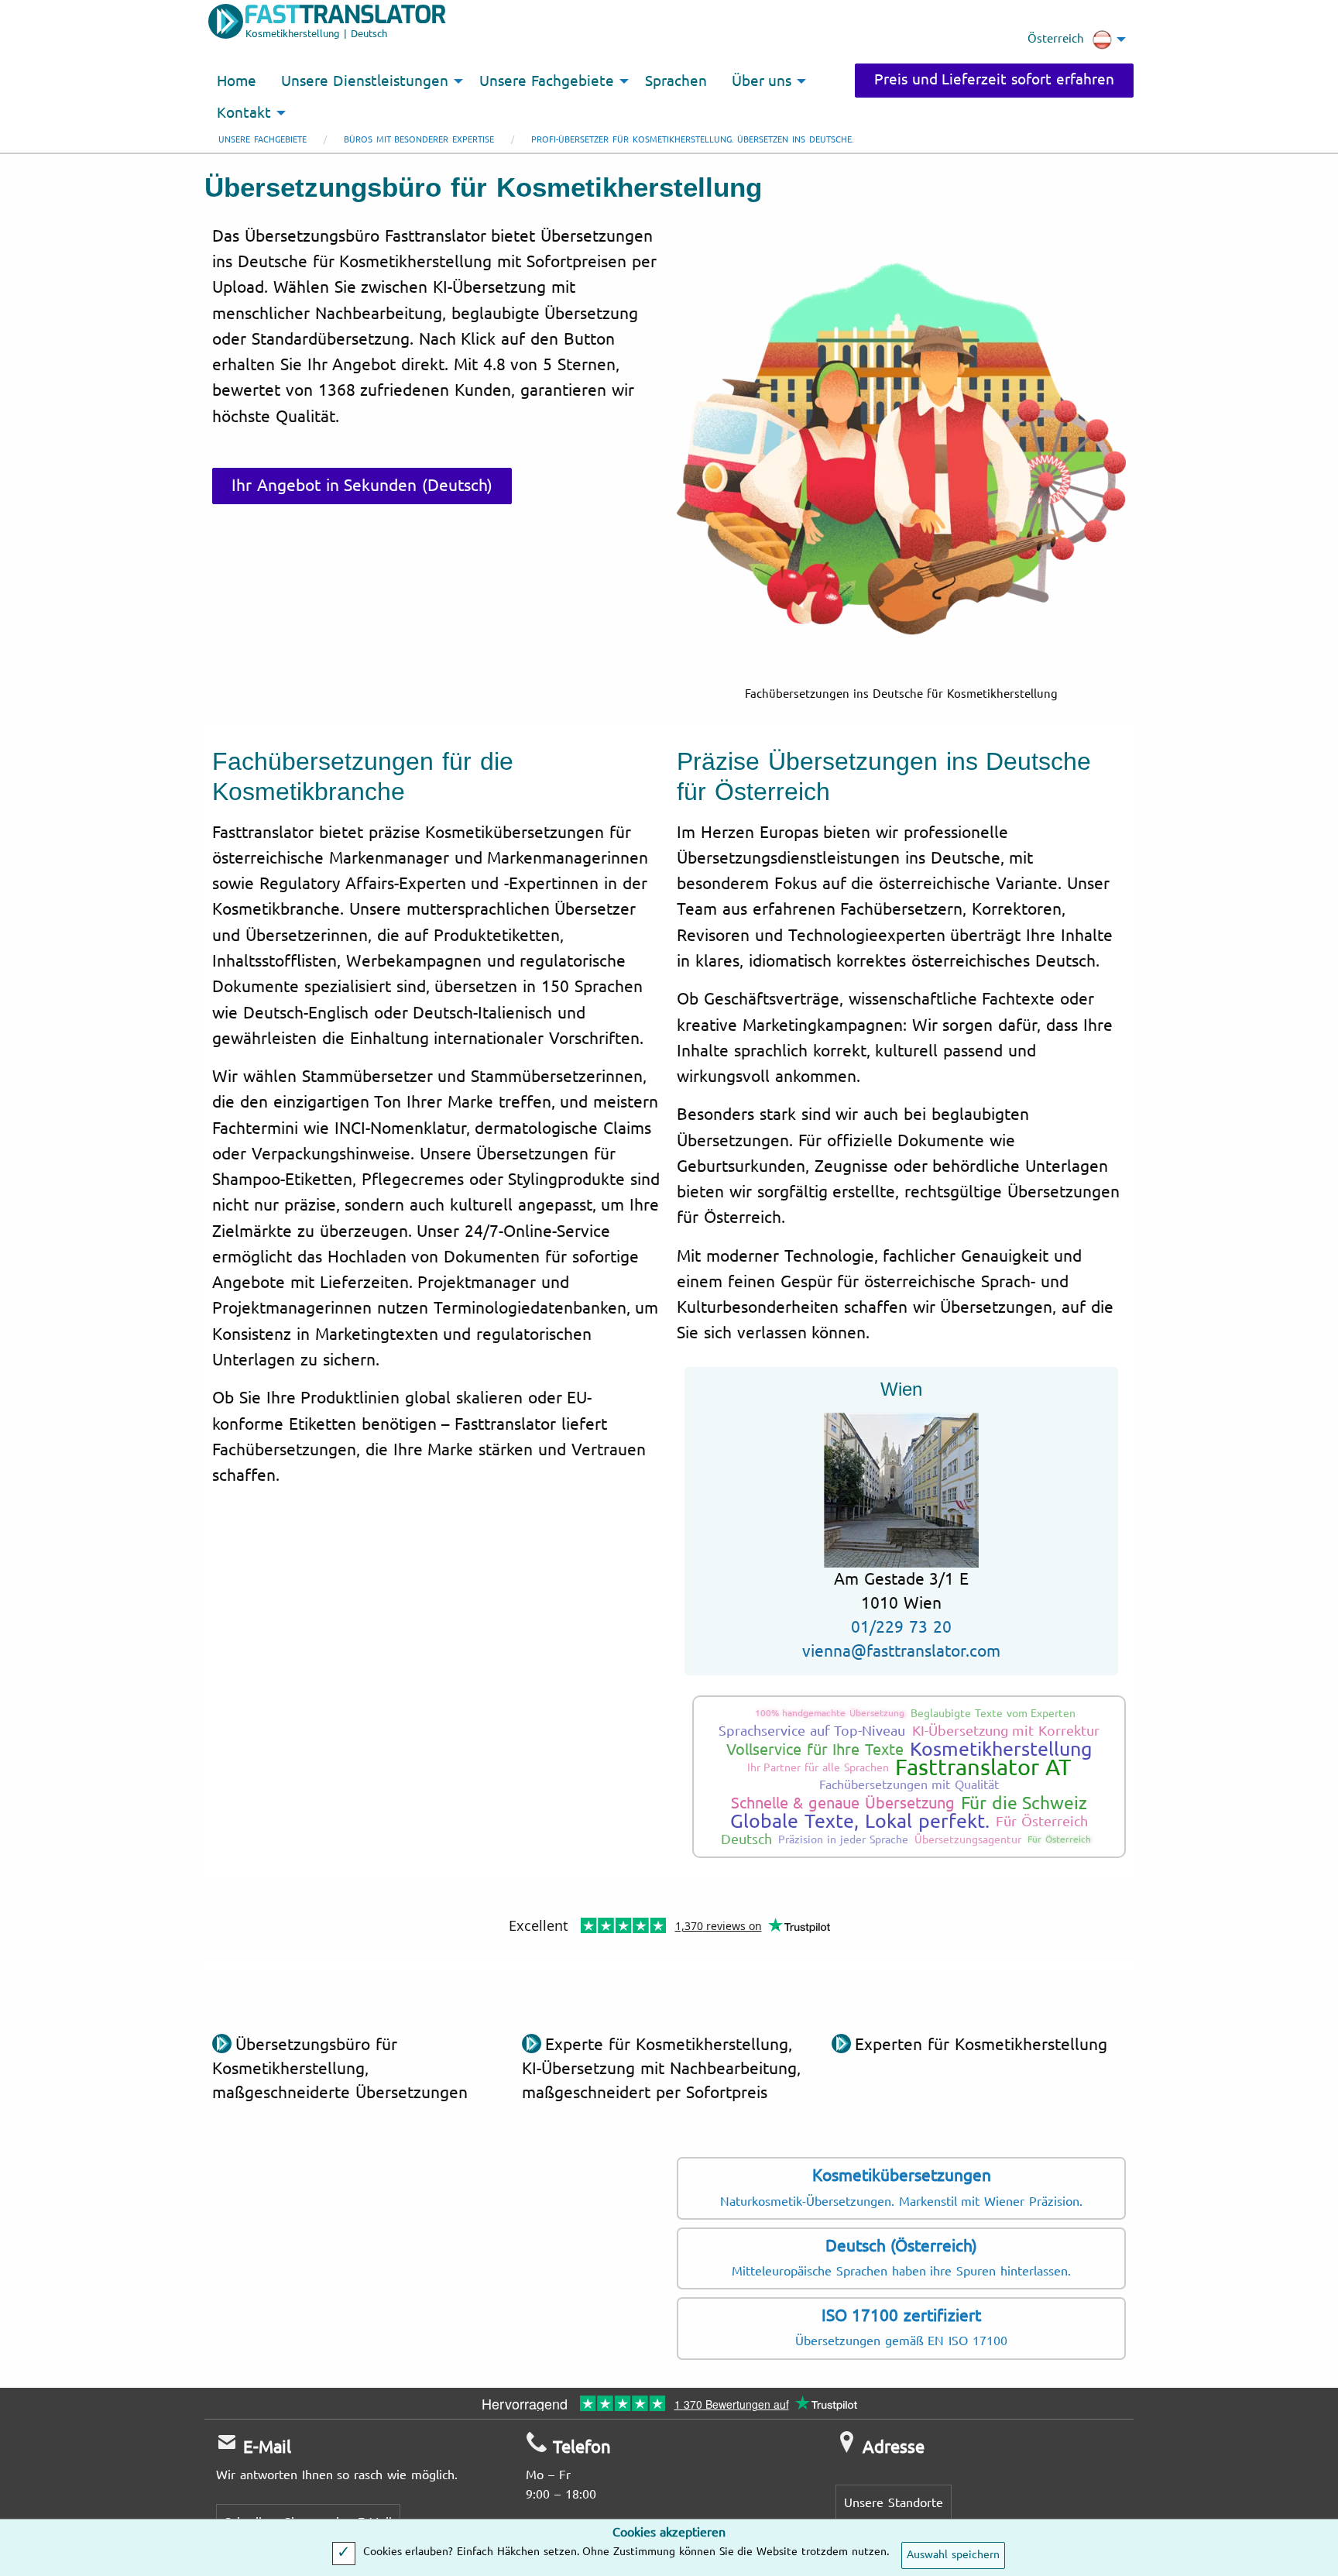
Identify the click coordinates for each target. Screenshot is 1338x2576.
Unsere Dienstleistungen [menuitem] (365, 81)
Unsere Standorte (894, 2503)
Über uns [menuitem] (762, 81)
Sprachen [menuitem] (676, 81)
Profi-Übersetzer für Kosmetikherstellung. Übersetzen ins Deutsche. (693, 140)
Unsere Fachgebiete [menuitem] (547, 81)
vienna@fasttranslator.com (901, 1651)
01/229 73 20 (901, 1627)
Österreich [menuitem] (1056, 39)
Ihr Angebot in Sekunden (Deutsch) (362, 486)
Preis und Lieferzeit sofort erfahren (994, 80)
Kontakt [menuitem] (244, 113)
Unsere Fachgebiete (262, 140)
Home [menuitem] (237, 81)
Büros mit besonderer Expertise (419, 140)
